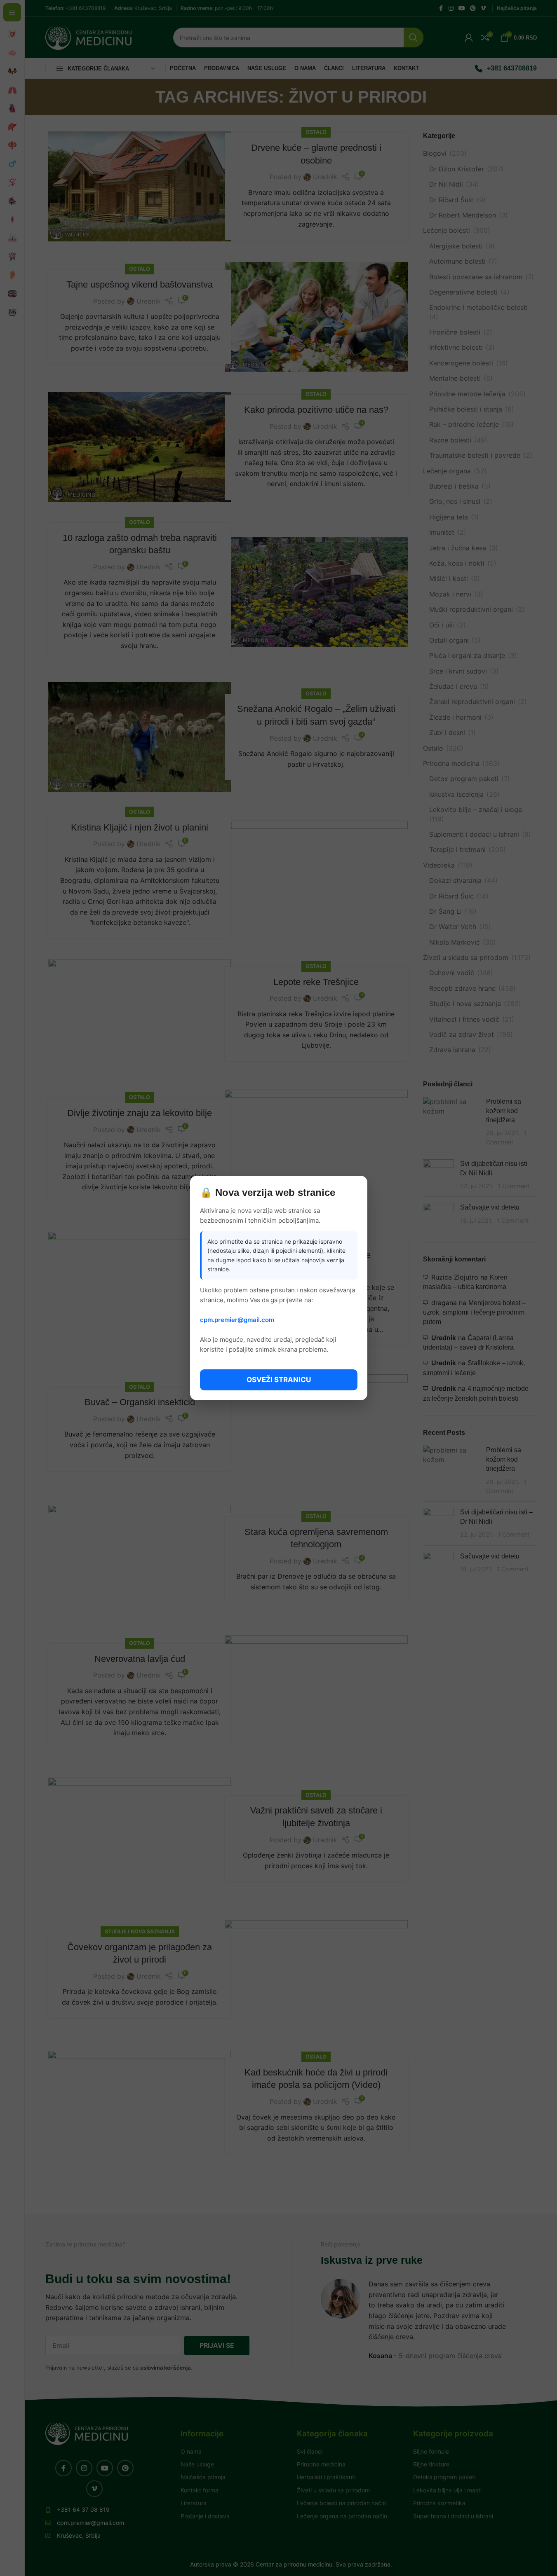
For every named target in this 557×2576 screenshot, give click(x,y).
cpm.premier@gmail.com (237, 1320)
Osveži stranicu (279, 1380)
